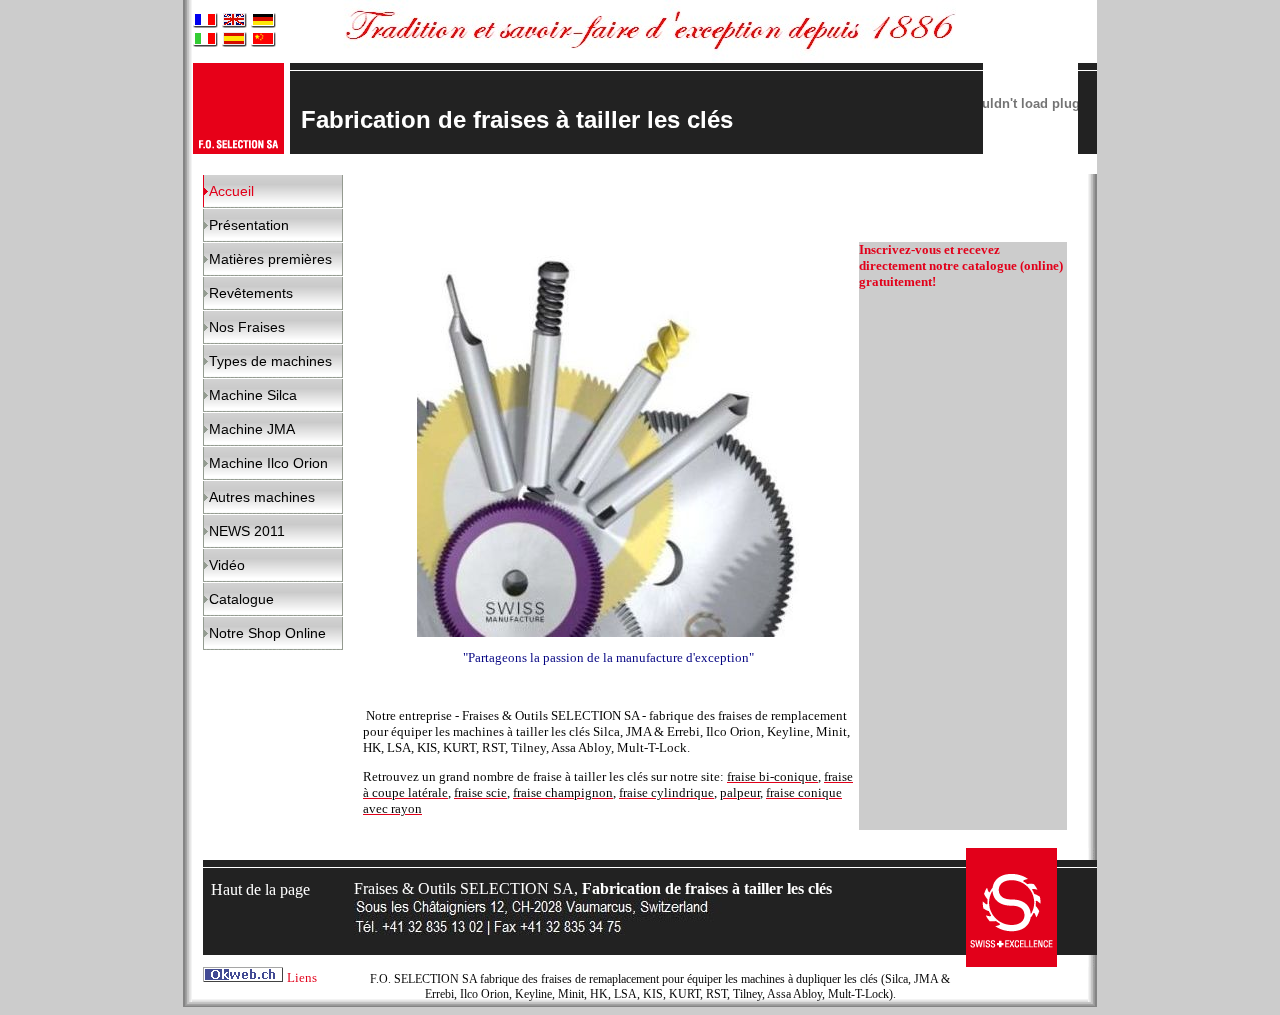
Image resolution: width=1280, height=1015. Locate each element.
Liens (302, 977)
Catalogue (241, 599)
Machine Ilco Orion (268, 463)
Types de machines (270, 361)
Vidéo (227, 565)
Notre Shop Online (267, 633)
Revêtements (251, 293)
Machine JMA (252, 429)
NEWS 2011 (247, 531)
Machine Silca (253, 395)
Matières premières (270, 259)
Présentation (249, 225)
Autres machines (262, 497)
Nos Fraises (247, 327)
